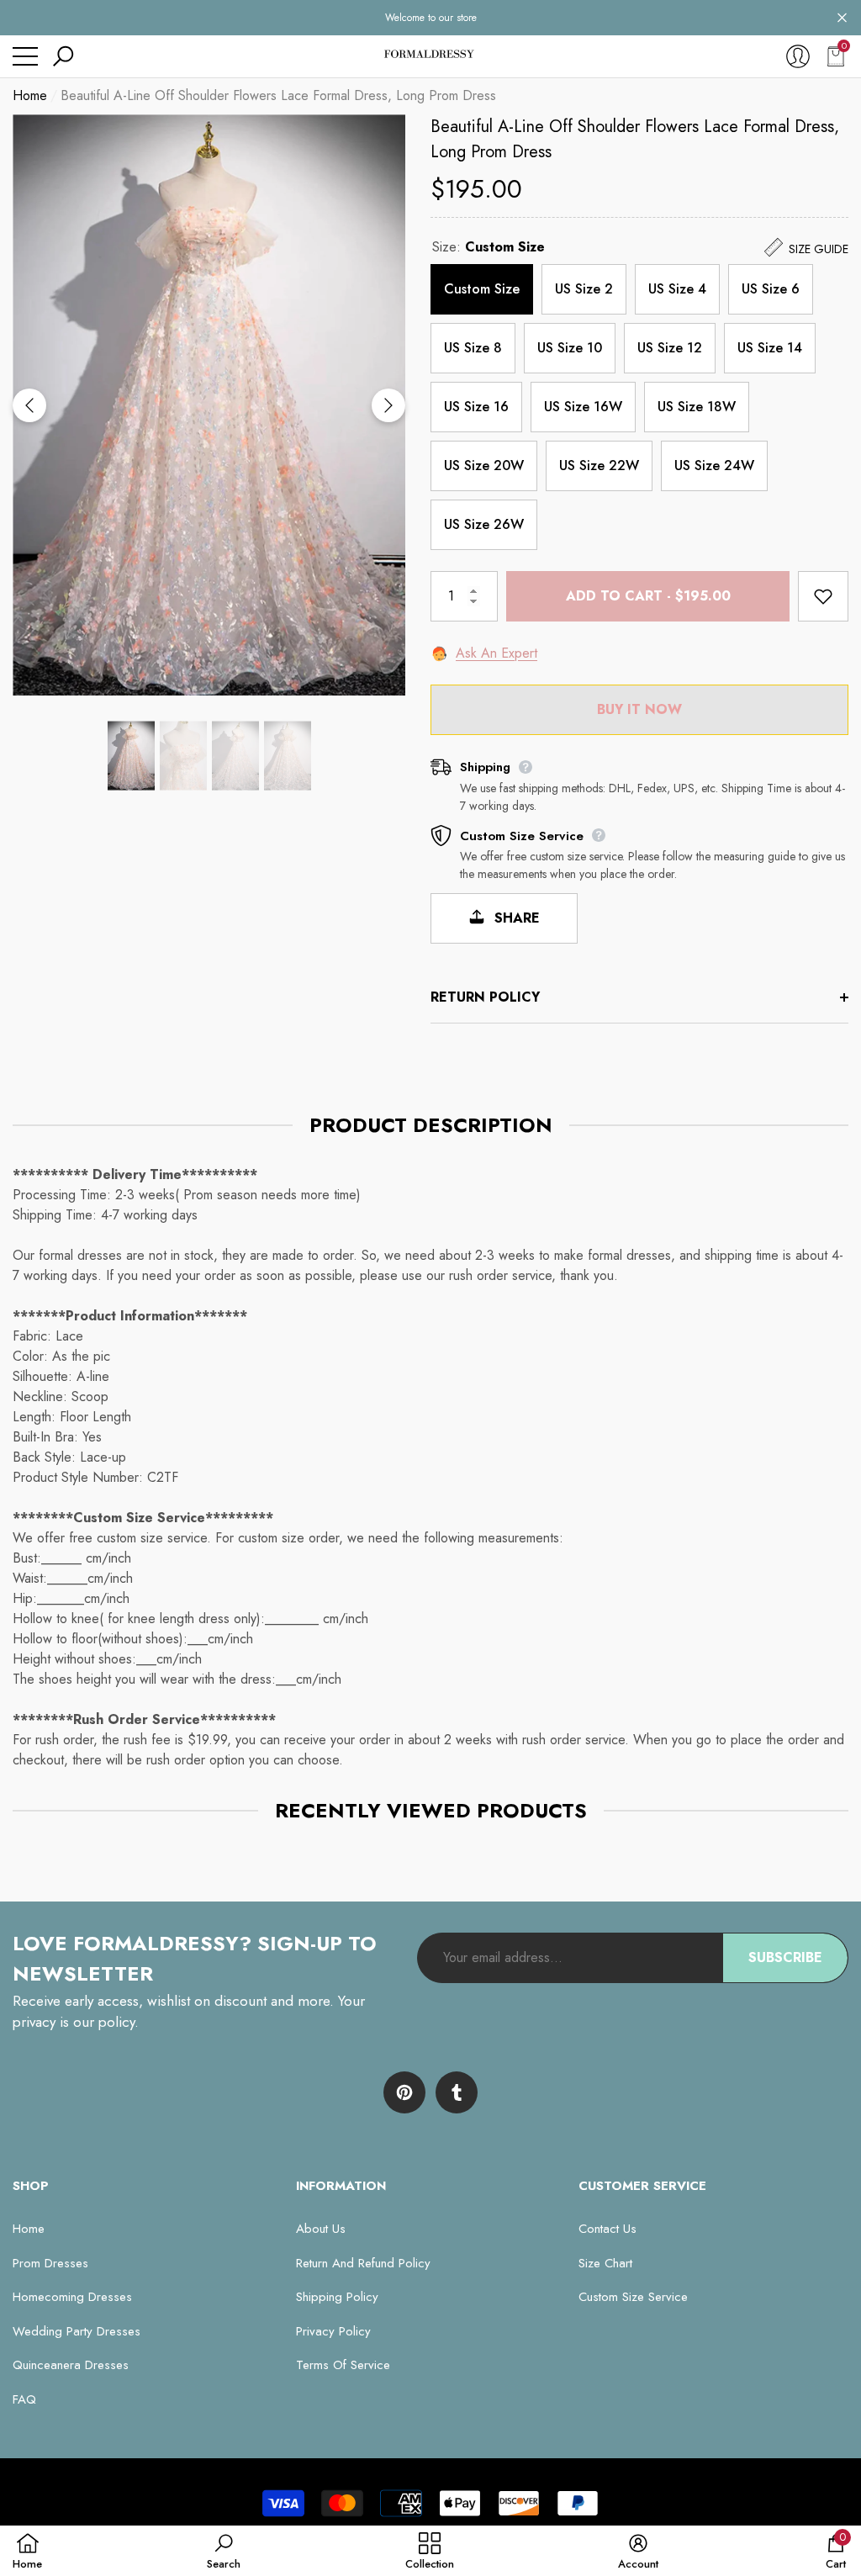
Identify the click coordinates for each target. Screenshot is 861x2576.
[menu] (25, 56)
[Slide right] (388, 405)
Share (515, 918)
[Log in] (798, 56)
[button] (842, 18)
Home (30, 95)
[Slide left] (29, 405)
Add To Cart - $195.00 (648, 596)
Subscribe (785, 1957)
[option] (209, 405)
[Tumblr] (457, 2092)
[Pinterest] (404, 2092)
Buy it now (639, 709)
